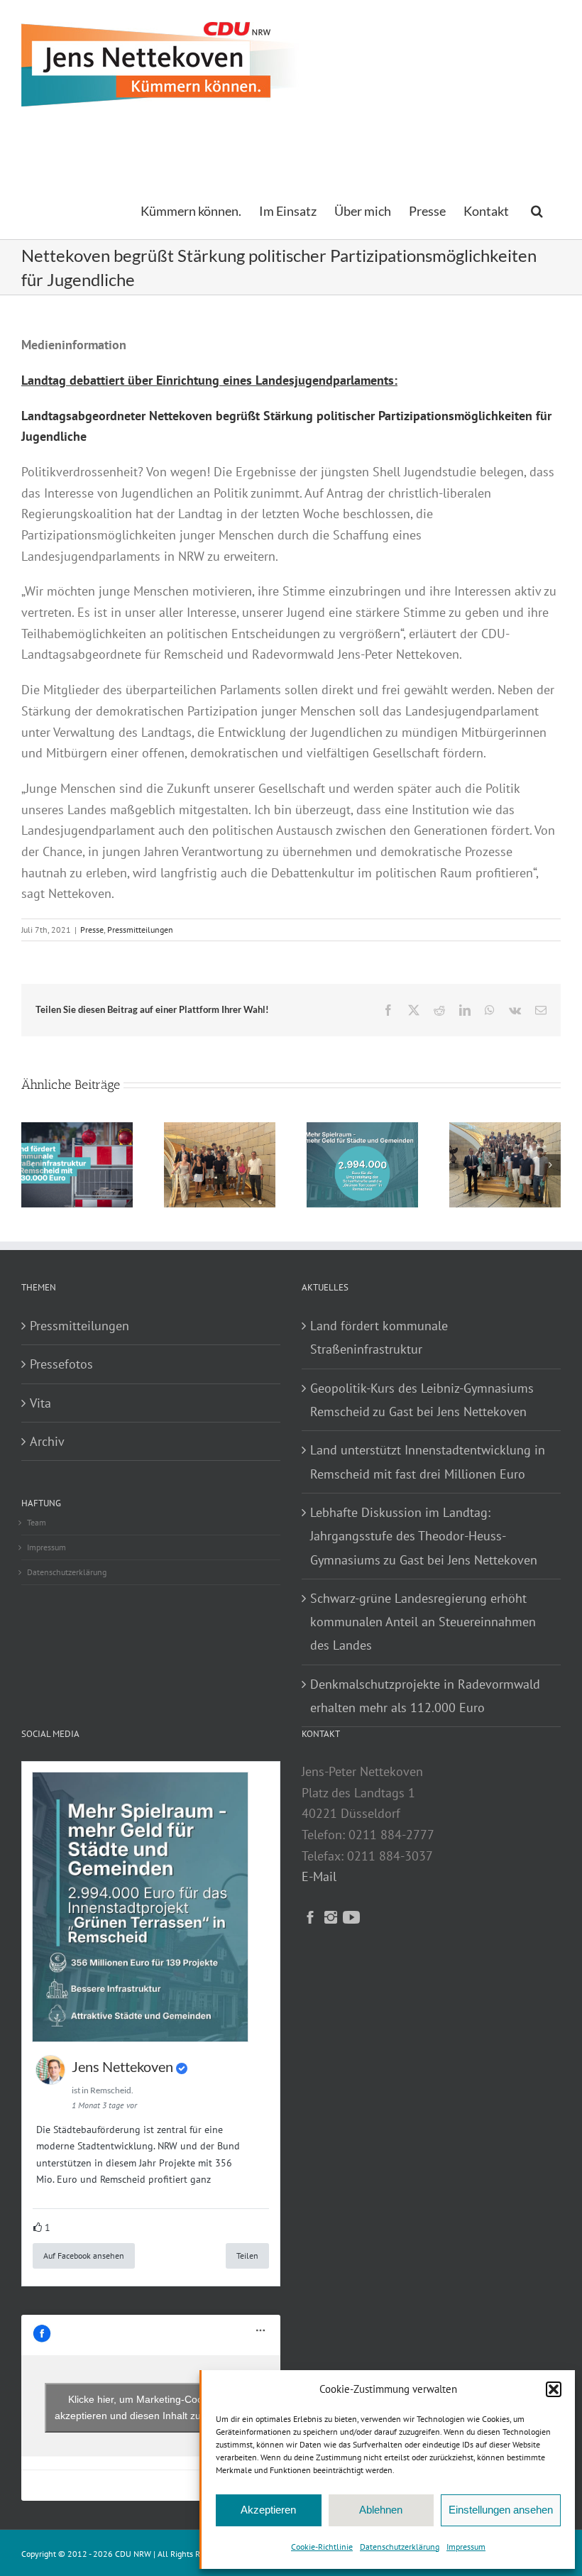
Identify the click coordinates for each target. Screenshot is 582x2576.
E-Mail (319, 1876)
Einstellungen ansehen (501, 2510)
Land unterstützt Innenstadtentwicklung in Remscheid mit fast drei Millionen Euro (428, 1462)
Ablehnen (381, 2510)
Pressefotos (61, 1364)
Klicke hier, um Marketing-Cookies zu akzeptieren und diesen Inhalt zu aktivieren (151, 2407)
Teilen (247, 2256)
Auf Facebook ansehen (84, 2256)
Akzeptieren (268, 2510)
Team (37, 1522)
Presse (92, 930)
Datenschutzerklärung (400, 2547)
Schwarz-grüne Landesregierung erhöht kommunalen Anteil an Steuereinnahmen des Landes (423, 1622)
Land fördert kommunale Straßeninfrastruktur (379, 1337)
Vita (40, 1403)
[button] (554, 2389)
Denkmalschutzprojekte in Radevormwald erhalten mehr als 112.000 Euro (425, 1696)
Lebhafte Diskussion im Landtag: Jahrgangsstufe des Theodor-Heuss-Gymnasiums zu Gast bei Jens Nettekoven (424, 1536)
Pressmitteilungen (140, 930)
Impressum (466, 2547)
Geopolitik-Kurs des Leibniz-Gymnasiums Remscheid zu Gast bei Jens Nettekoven (422, 1400)
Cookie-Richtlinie (322, 2547)
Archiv (47, 1441)
